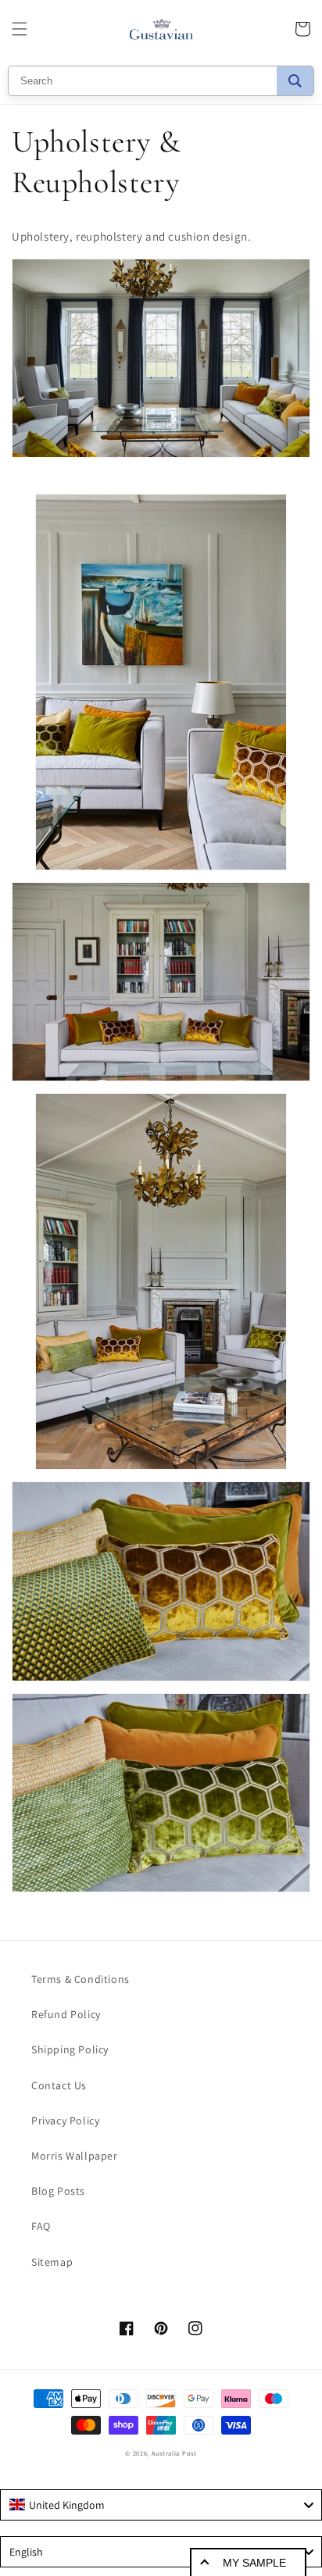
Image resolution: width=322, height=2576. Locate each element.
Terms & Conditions (80, 1979)
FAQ (41, 2226)
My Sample (254, 2563)
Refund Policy (66, 2014)
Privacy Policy (65, 2120)
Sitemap (52, 2262)
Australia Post (174, 2453)
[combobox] (161, 2505)
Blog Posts (58, 2191)
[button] (20, 29)
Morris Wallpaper (75, 2156)
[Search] (295, 81)
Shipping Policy (70, 2049)
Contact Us (59, 2085)
